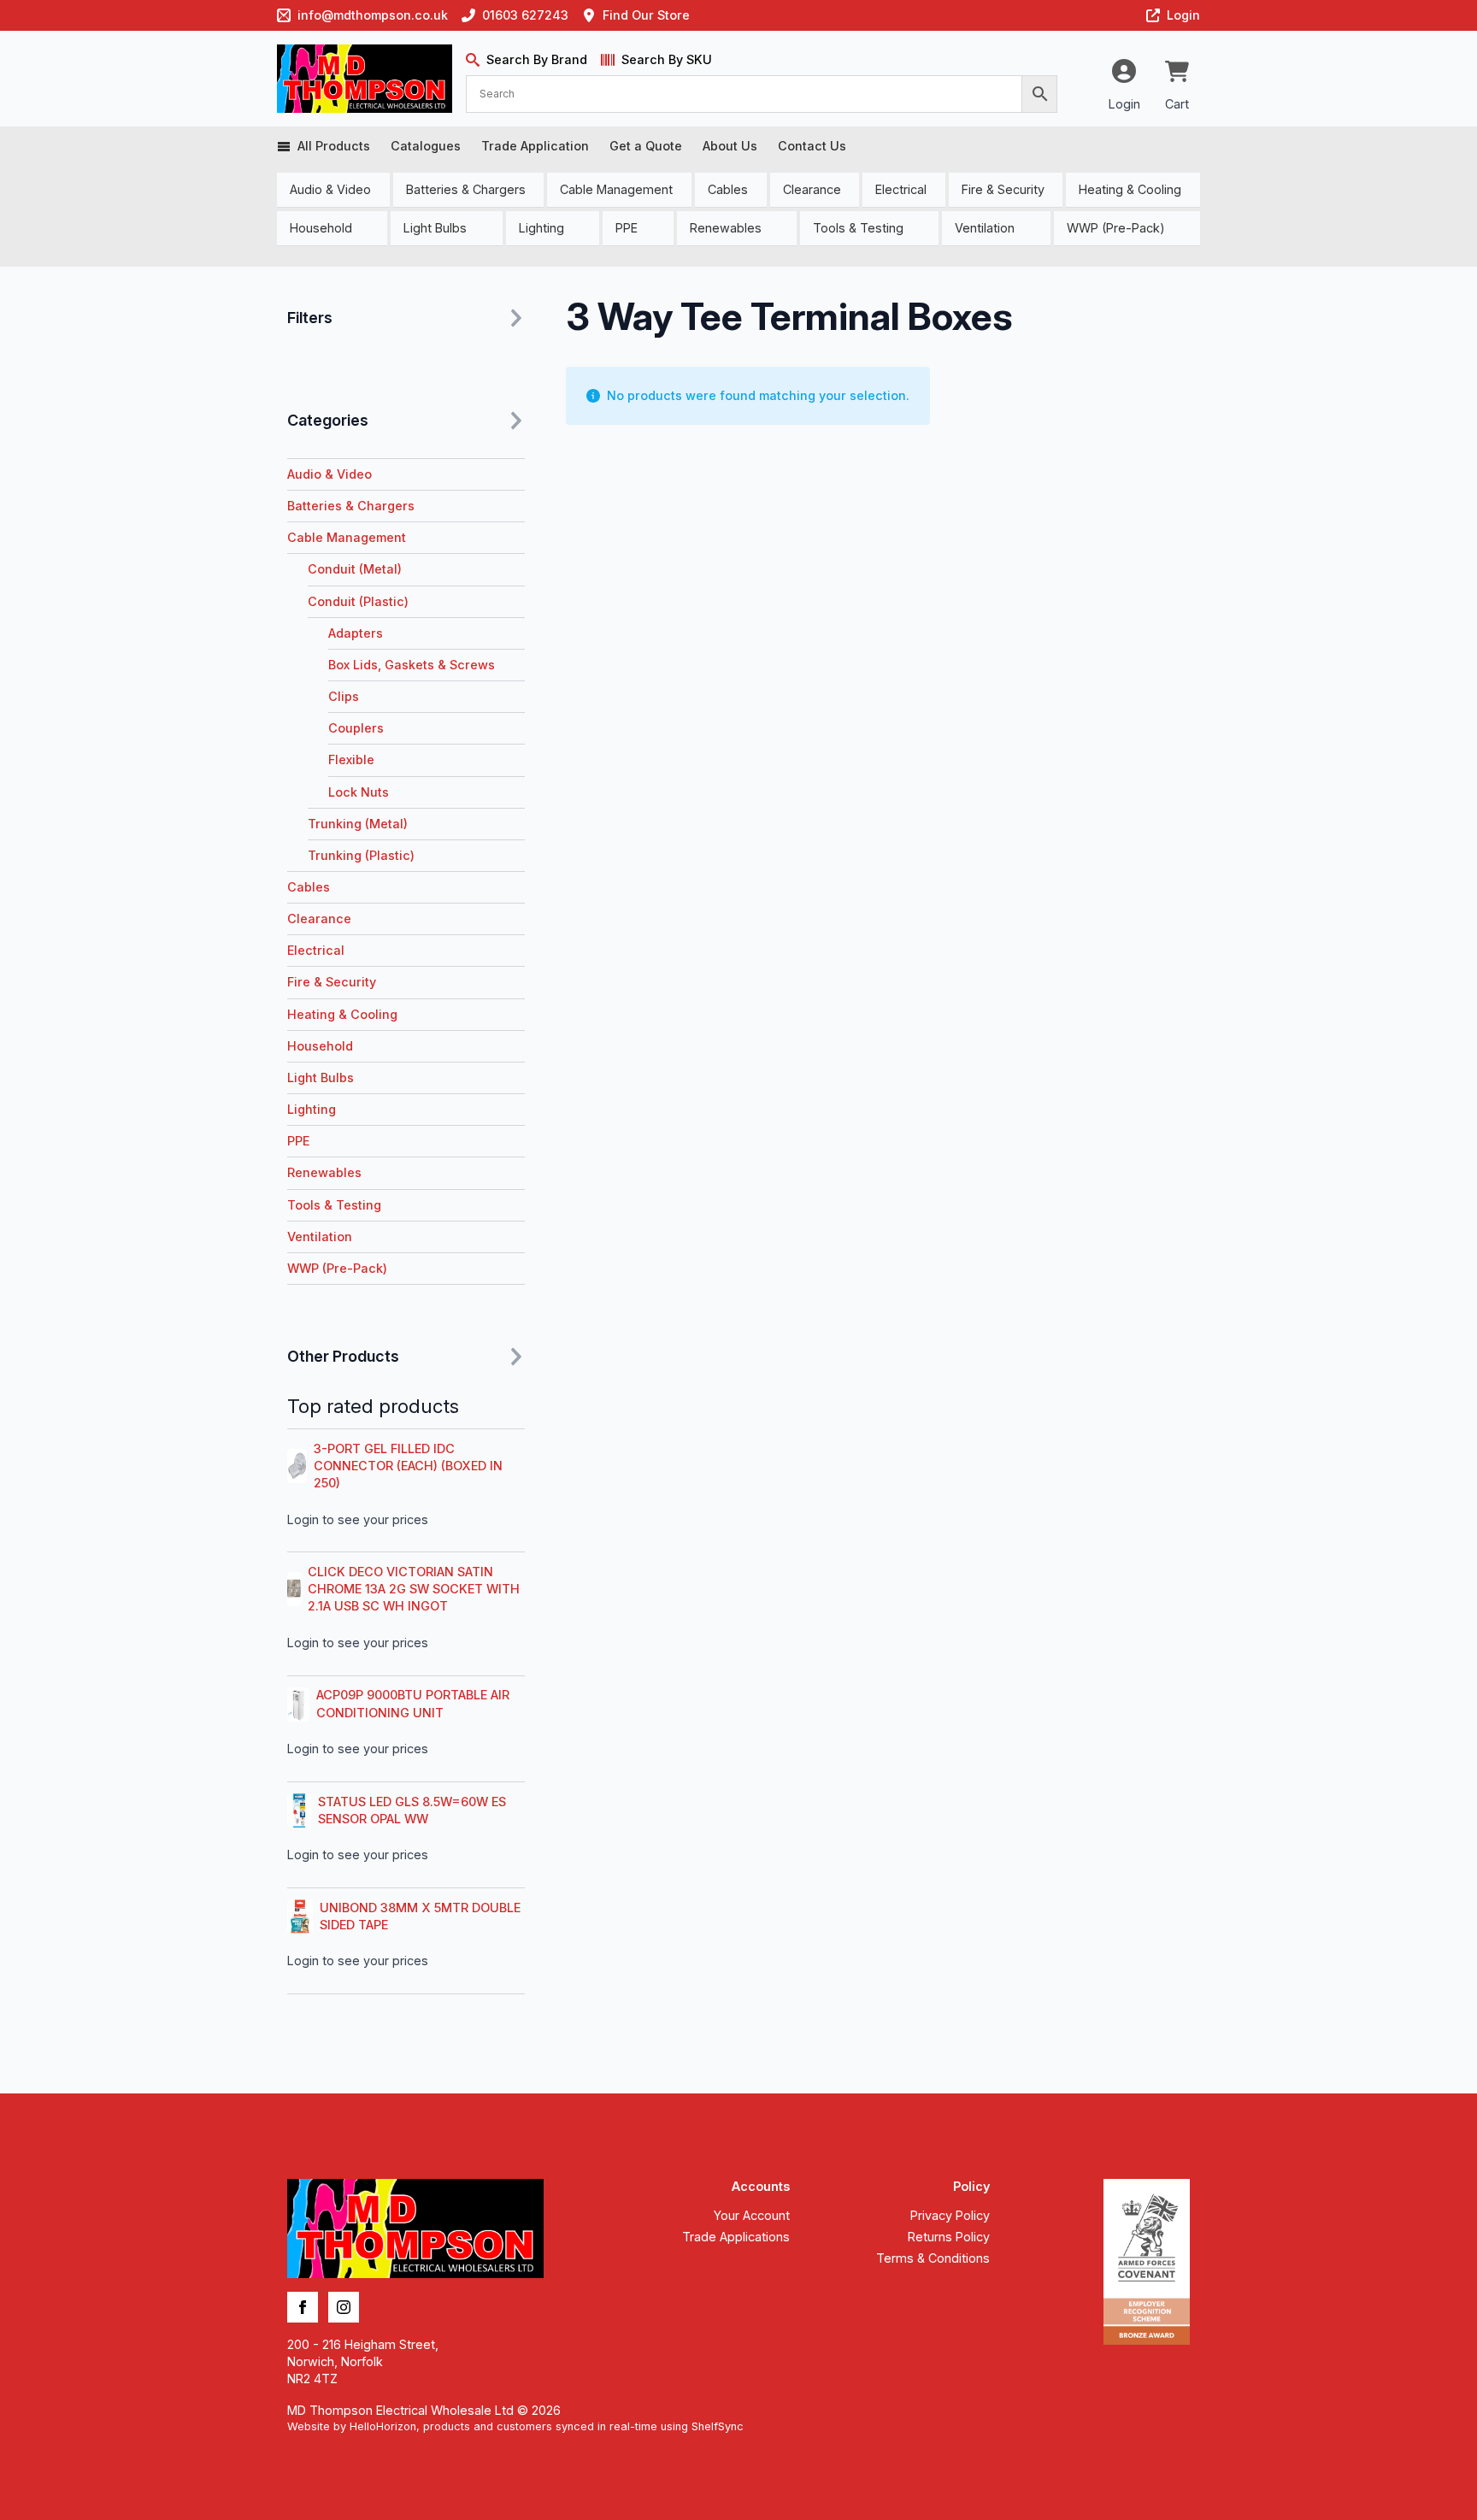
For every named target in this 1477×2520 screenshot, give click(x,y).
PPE (627, 228)
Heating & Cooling (1130, 189)
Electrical (901, 189)
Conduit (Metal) (355, 569)
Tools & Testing (858, 228)
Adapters (356, 633)
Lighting (541, 228)
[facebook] (303, 2307)
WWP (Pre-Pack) (1116, 228)
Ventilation (985, 228)
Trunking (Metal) (358, 824)
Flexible (351, 760)
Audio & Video (330, 189)
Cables (728, 189)
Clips (344, 696)
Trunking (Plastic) (361, 855)
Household (321, 228)
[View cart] (1177, 73)
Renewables (726, 228)
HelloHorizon (383, 2426)
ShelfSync (718, 2426)
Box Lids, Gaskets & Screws (412, 665)
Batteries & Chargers (466, 189)
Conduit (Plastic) (358, 601)
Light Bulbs (435, 228)
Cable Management (616, 189)
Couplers (356, 728)
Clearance (812, 189)
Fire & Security (1003, 189)
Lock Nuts (359, 792)
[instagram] (344, 2307)
